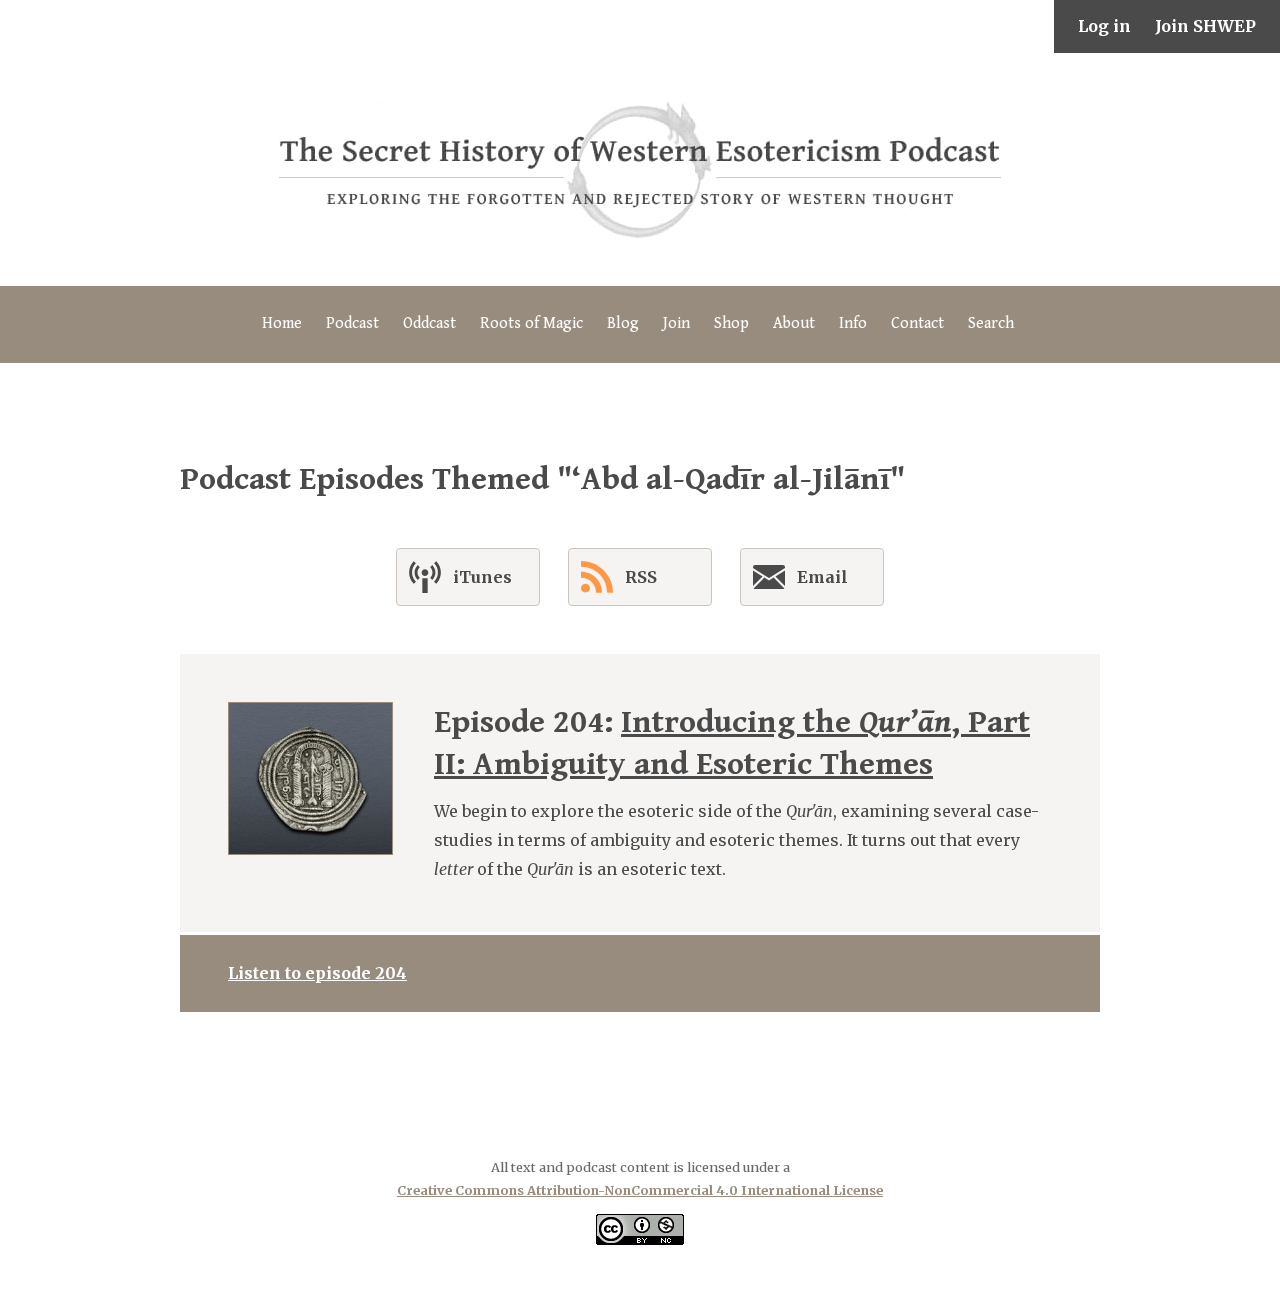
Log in (1104, 26)
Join (676, 323)
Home (282, 323)
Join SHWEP (1205, 26)
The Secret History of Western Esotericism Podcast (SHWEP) (640, 169)
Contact (917, 323)
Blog (623, 323)
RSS (641, 577)
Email (822, 577)
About (794, 323)
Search (991, 323)
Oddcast (429, 323)
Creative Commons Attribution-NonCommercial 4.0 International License (640, 1190)
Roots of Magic (531, 323)
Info (853, 323)
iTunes (482, 577)
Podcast (352, 323)
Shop (731, 323)
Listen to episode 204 (317, 973)
